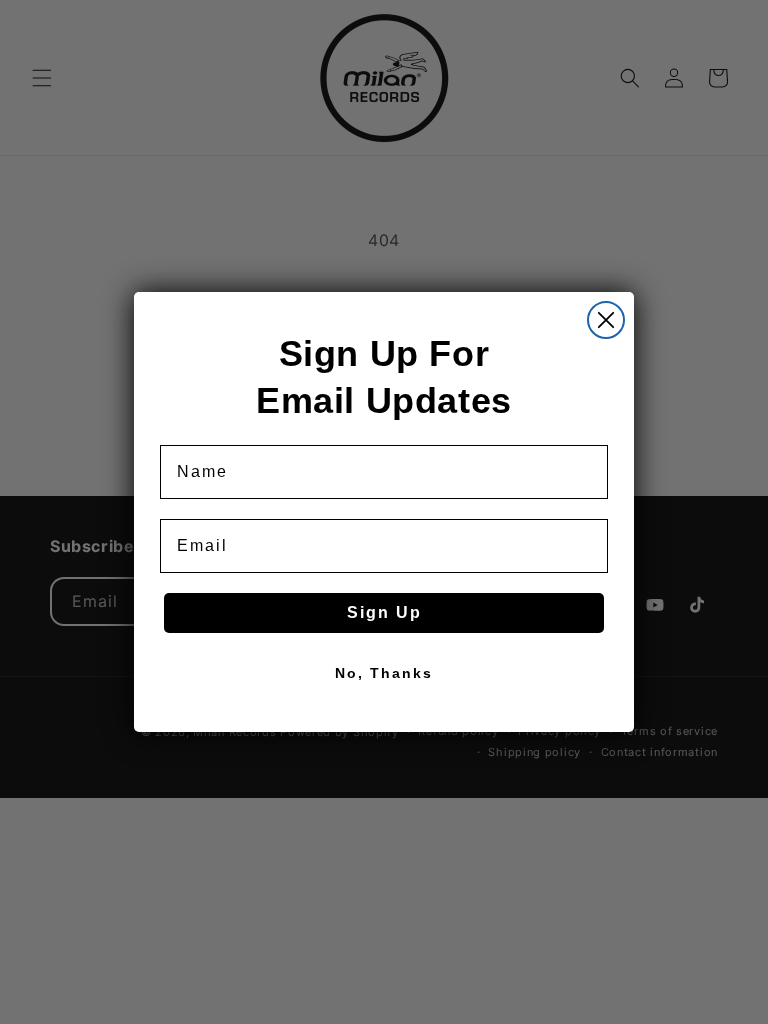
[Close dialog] (606, 320)
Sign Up (384, 612)
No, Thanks (384, 673)
